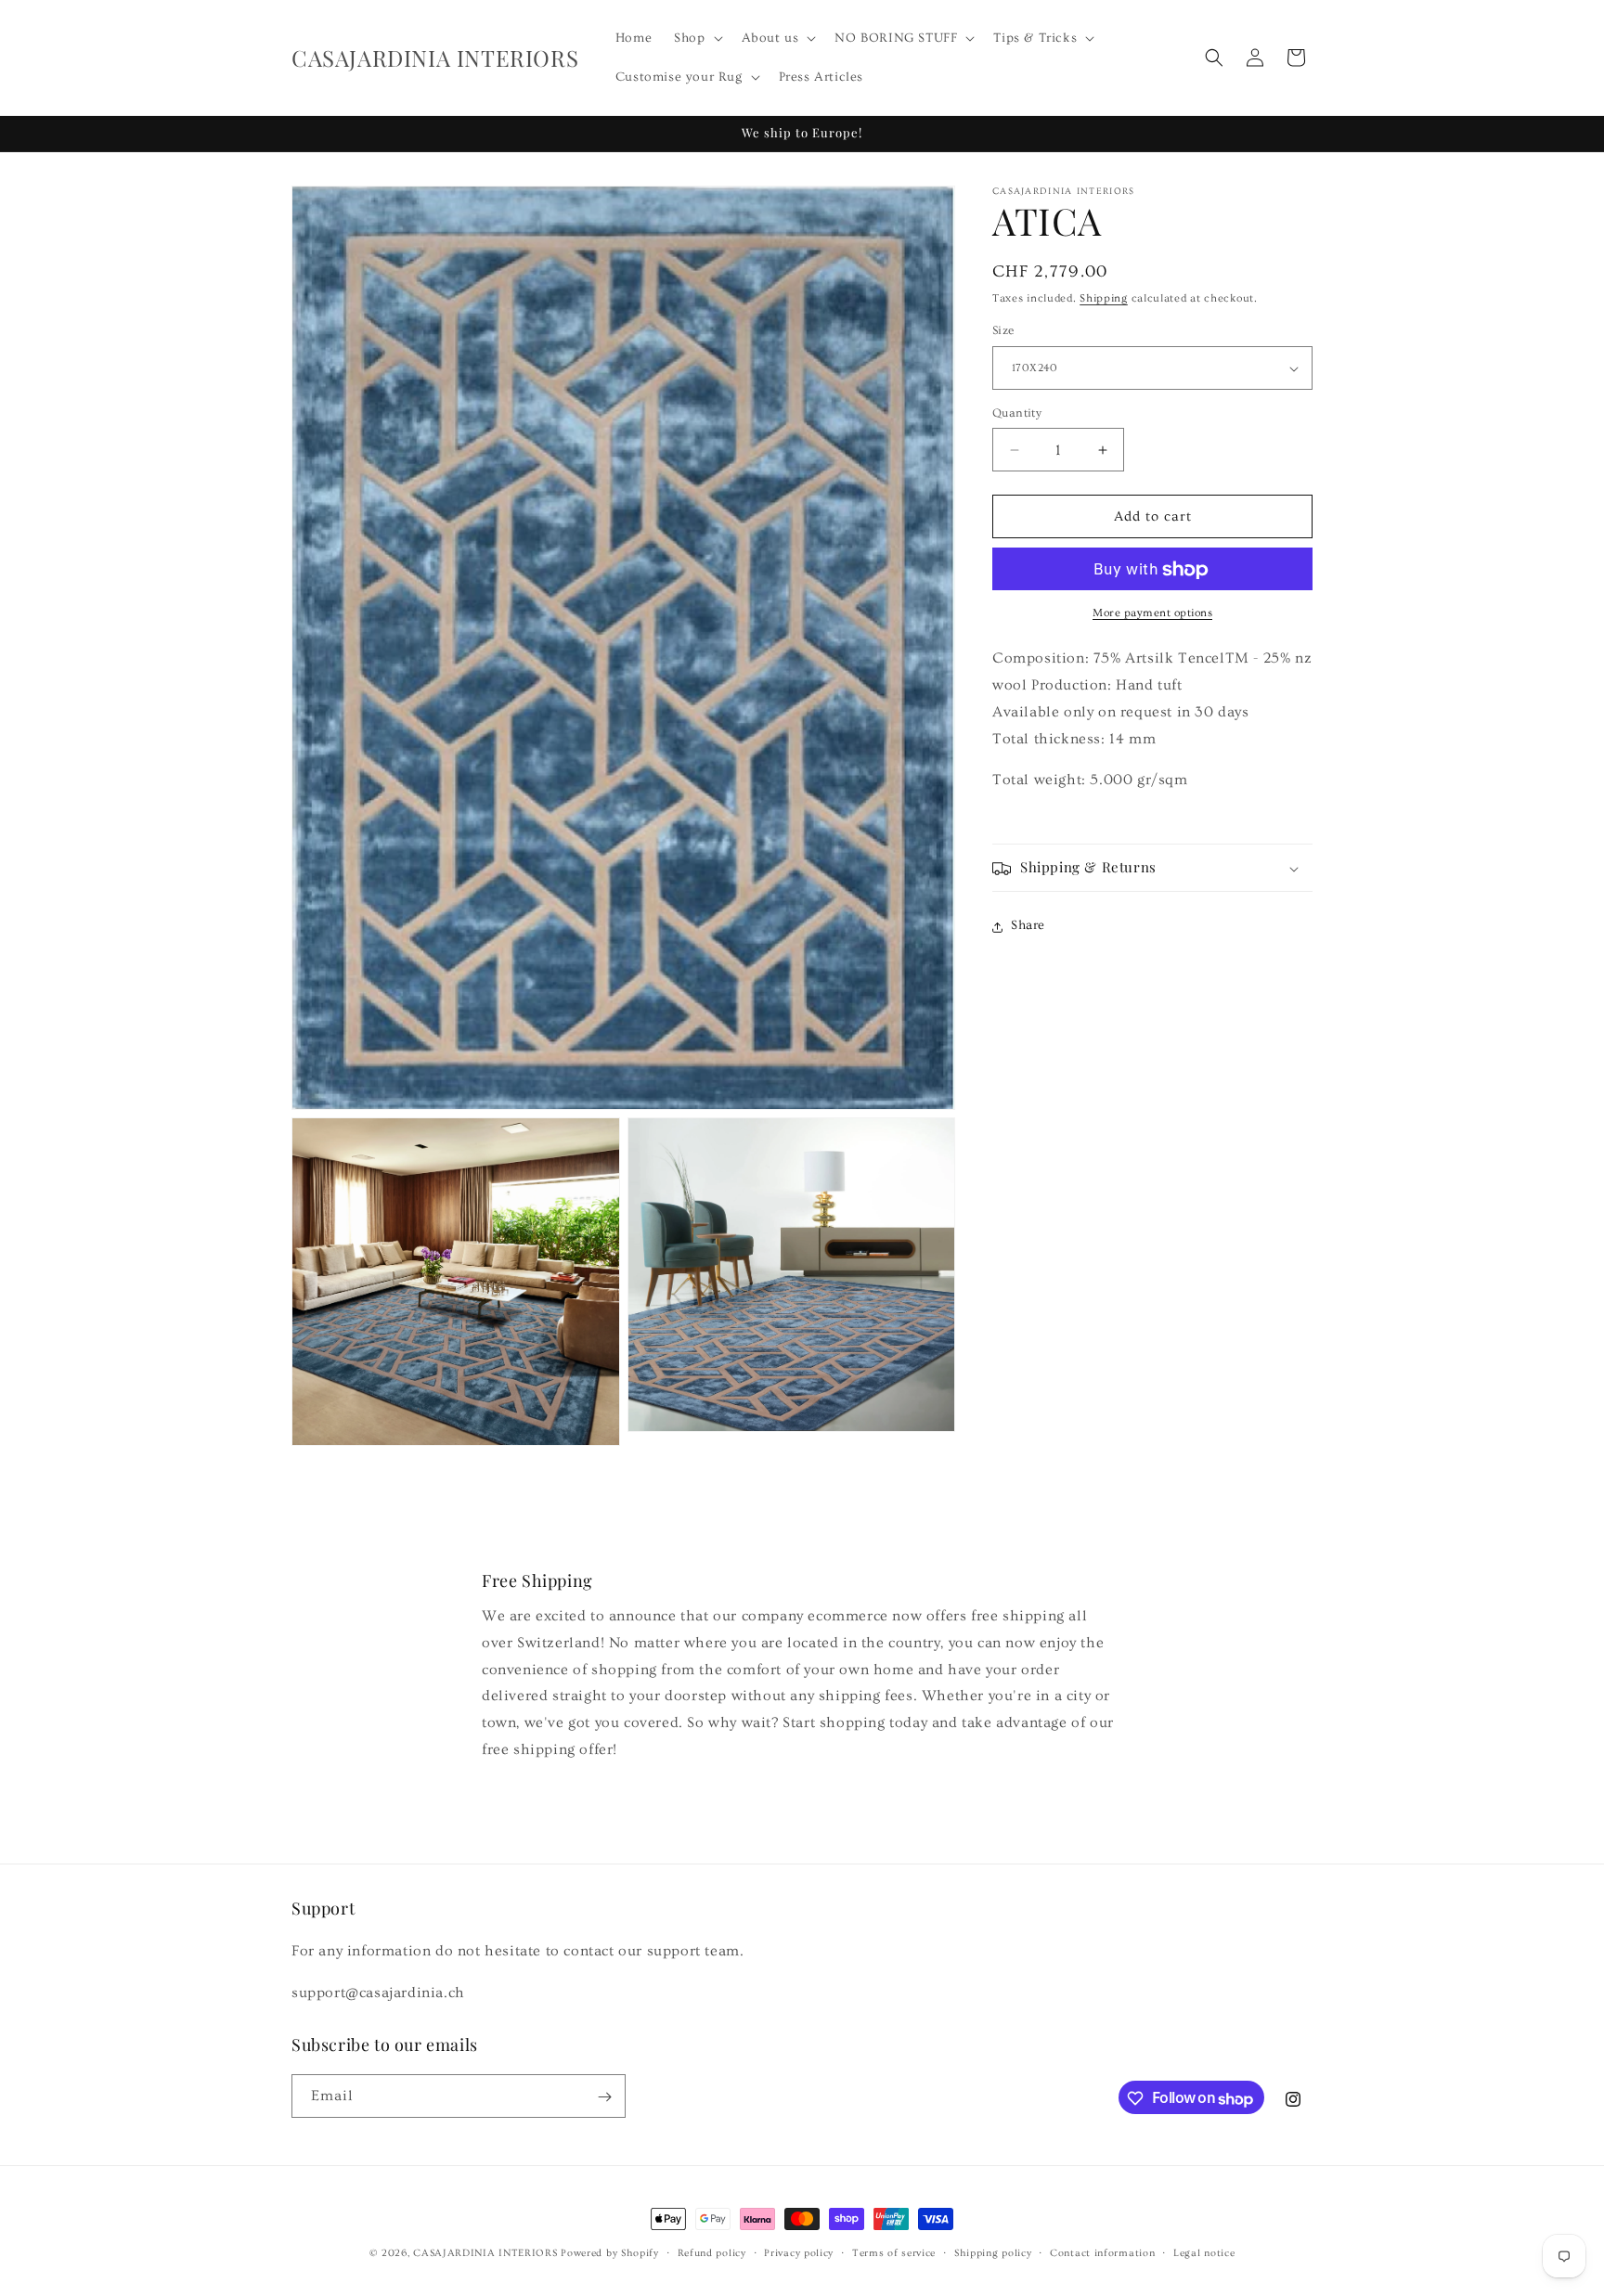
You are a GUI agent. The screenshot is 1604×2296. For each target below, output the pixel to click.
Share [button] (1028, 926)
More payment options (1152, 614)
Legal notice (1204, 2253)
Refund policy (712, 2253)
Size (1003, 331)
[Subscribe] (604, 2097)
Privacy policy (799, 2253)
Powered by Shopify (610, 2253)
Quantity (1017, 413)
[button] (696, 38)
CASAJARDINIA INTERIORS (485, 2253)
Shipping (1104, 298)
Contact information (1102, 2253)
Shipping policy (993, 2253)
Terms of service (894, 2253)
